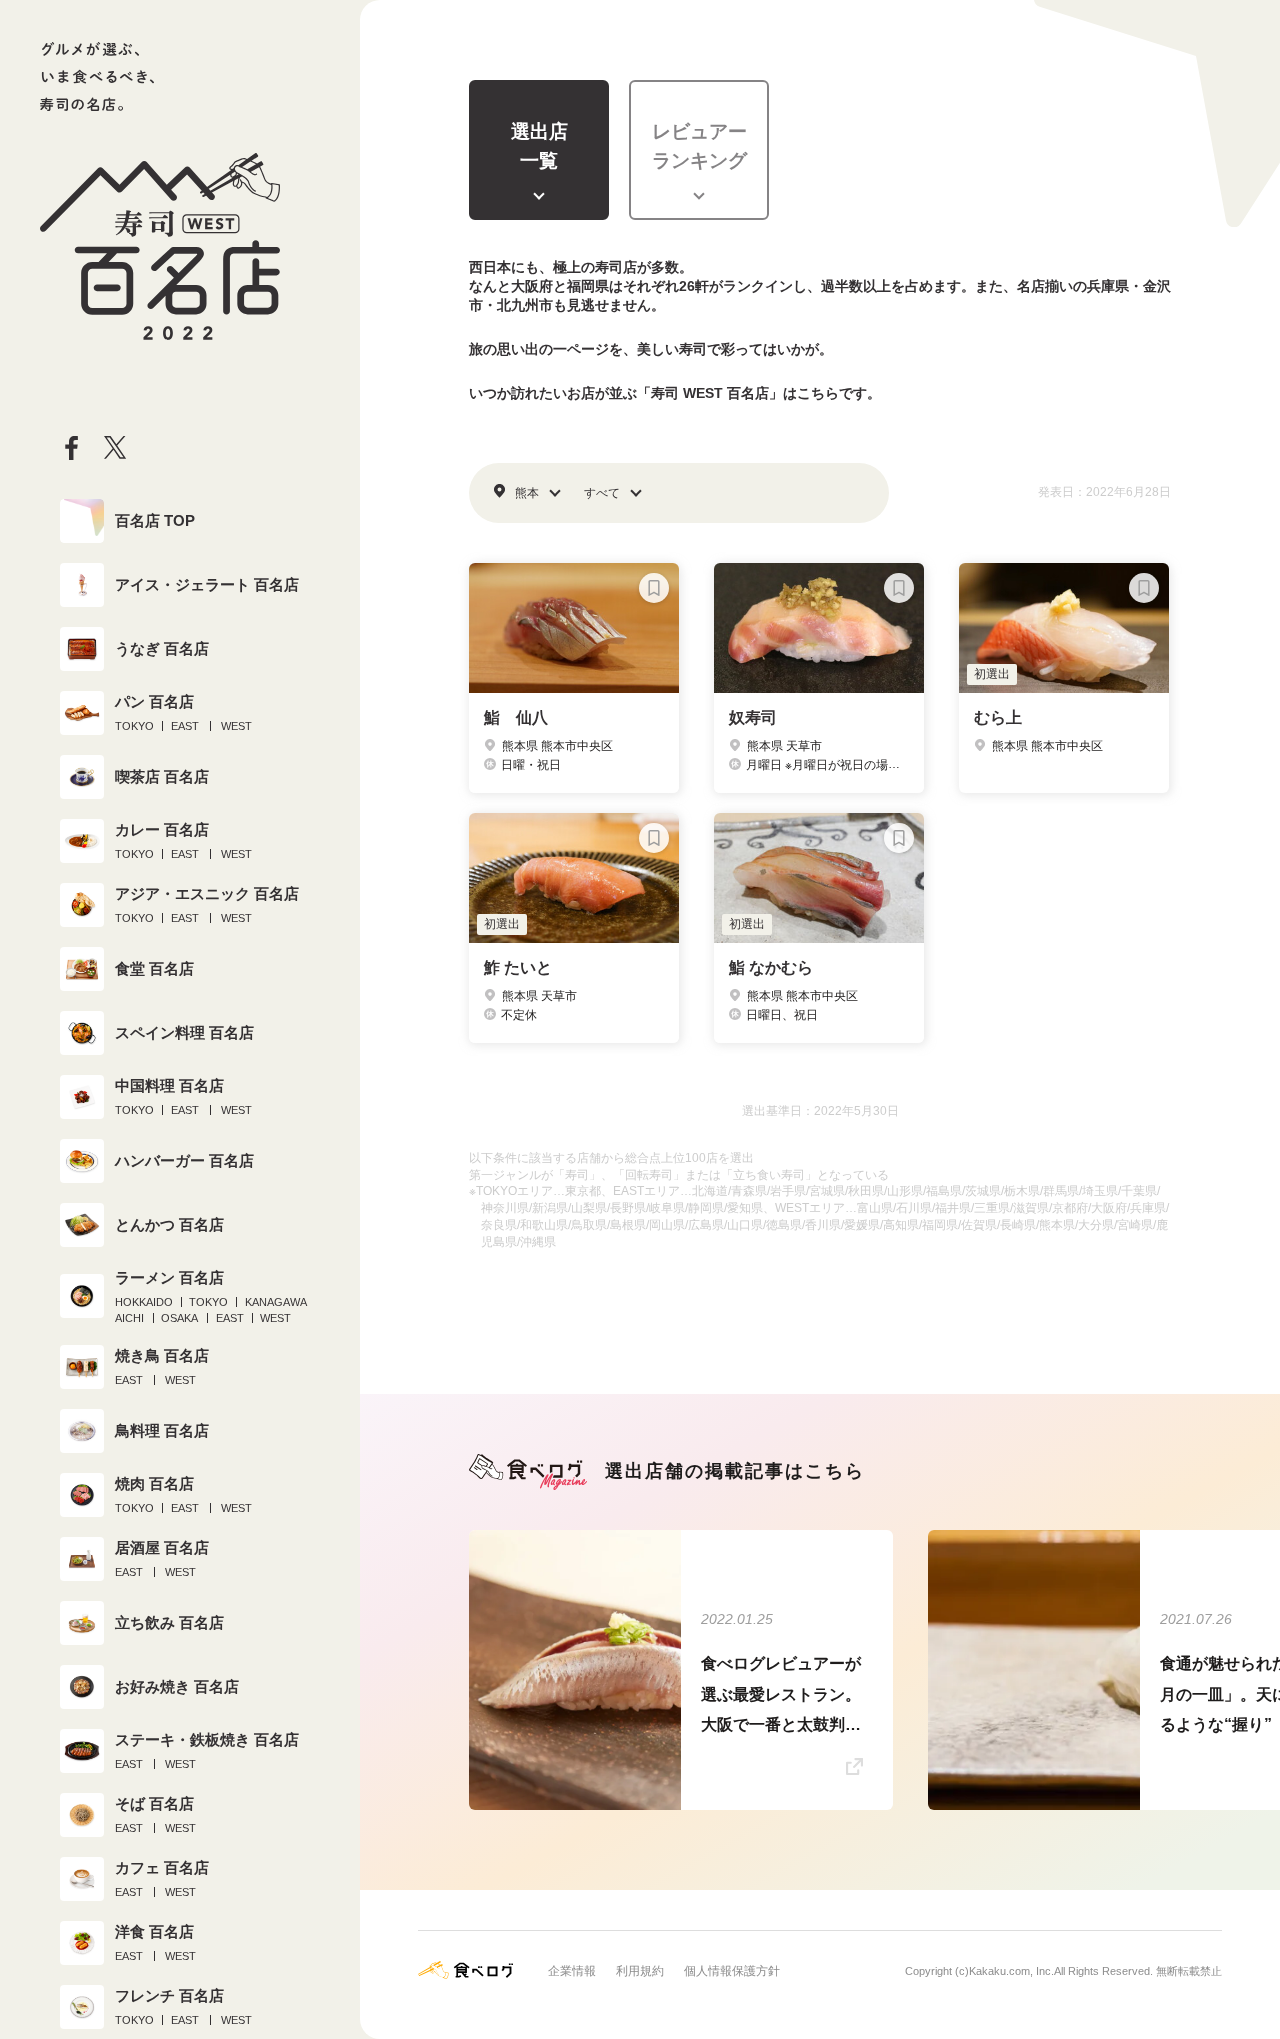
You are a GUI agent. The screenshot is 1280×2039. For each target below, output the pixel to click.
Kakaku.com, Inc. (1011, 1971)
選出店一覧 (539, 146)
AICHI (129, 1318)
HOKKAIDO (144, 1302)
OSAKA (179, 1318)
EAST (185, 726)
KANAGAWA (276, 1302)
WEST (236, 726)
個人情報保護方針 (732, 1971)
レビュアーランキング (699, 146)
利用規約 (640, 1971)
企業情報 (572, 1971)
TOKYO (134, 726)
